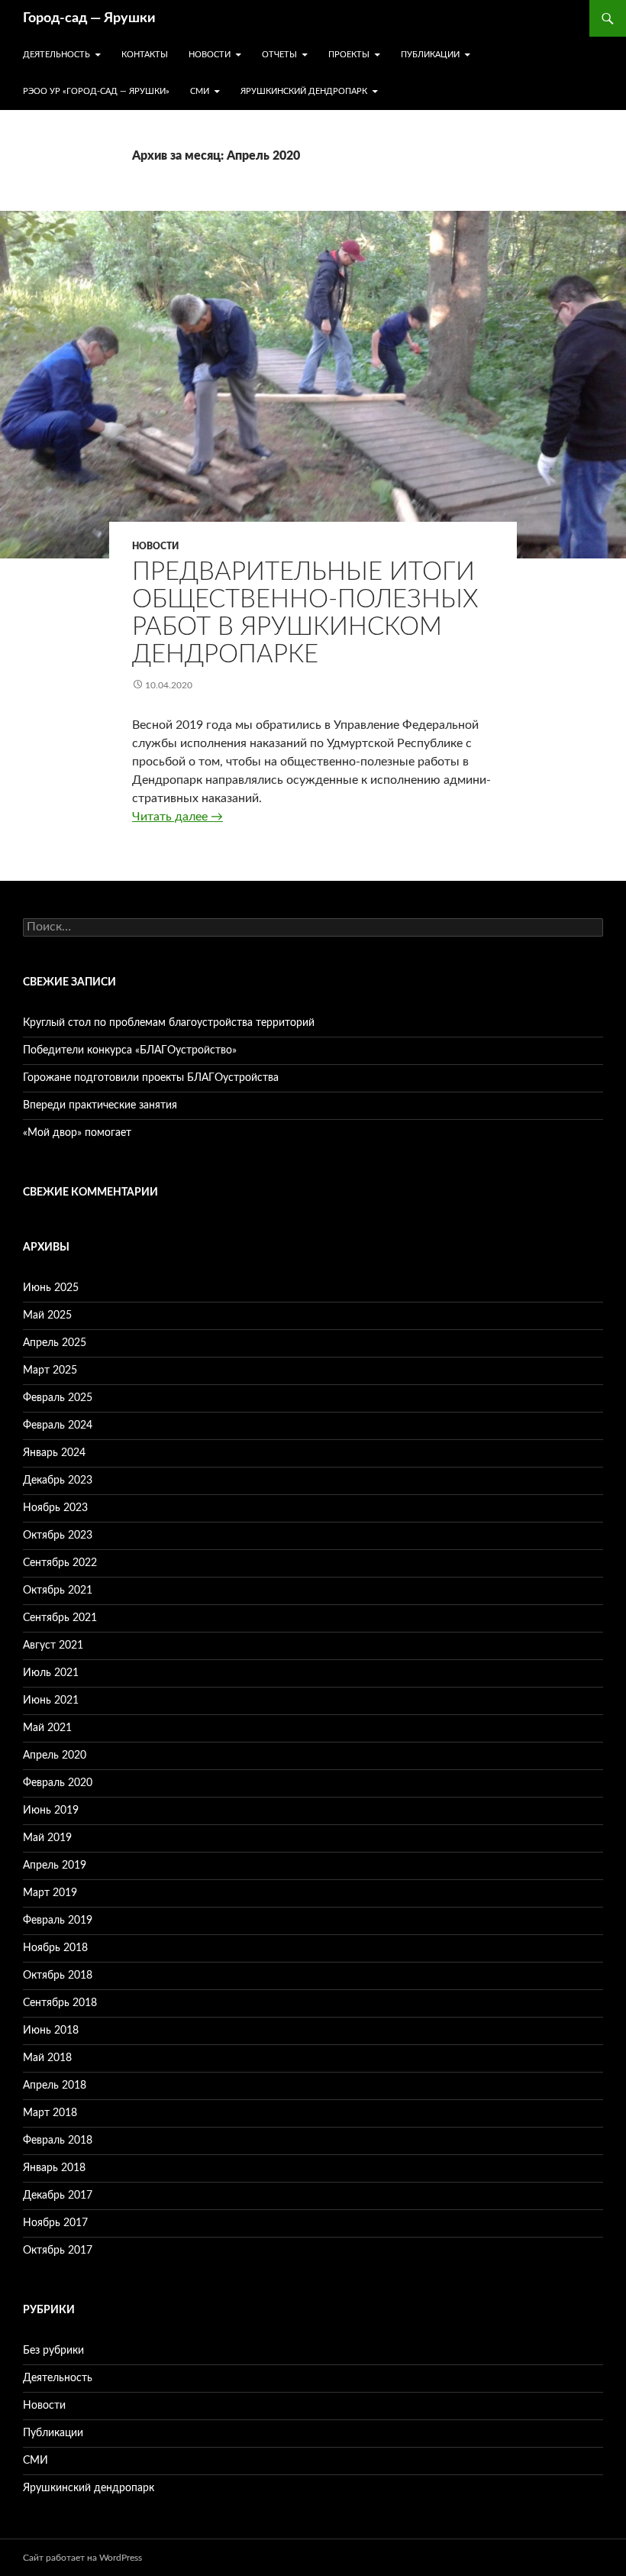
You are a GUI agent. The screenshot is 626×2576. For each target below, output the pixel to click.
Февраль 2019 (58, 1921)
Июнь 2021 (51, 1701)
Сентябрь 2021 (60, 1618)
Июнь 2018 (51, 2031)
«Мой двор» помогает (77, 1133)
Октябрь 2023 (58, 1536)
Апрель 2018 (55, 2086)
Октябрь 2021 (58, 1591)
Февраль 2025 (58, 1398)
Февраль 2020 (58, 1783)
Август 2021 (53, 1646)
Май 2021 (47, 1728)
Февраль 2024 (58, 1426)
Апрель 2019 (55, 1866)
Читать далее (177, 817)
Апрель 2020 (55, 1756)
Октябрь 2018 (58, 1976)
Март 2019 (50, 1893)
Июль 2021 (51, 1673)
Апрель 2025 (55, 1343)
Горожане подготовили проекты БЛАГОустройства (151, 1078)
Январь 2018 (54, 2168)
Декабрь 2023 (58, 1481)
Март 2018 (50, 2113)
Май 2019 (47, 1838)
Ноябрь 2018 (55, 1948)
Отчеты (279, 55)
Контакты (145, 55)
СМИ (200, 91)
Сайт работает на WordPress (82, 2558)
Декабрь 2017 (58, 2196)
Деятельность (56, 55)
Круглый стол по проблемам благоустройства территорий (169, 1023)
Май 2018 (47, 2058)
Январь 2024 (54, 1453)
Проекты (349, 55)
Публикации (430, 55)
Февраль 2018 (58, 2141)
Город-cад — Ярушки (89, 18)
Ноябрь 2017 (55, 2223)
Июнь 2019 (51, 1811)
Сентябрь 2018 (60, 2003)
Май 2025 (47, 1316)
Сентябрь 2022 (60, 1563)
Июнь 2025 (51, 1288)
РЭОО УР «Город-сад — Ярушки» (96, 91)
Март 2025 (50, 1371)
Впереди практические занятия (100, 1105)
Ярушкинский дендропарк (304, 91)
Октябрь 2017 (58, 2251)
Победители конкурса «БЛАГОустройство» (130, 1050)
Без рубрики (53, 2351)
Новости (210, 55)
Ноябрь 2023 (55, 1508)
